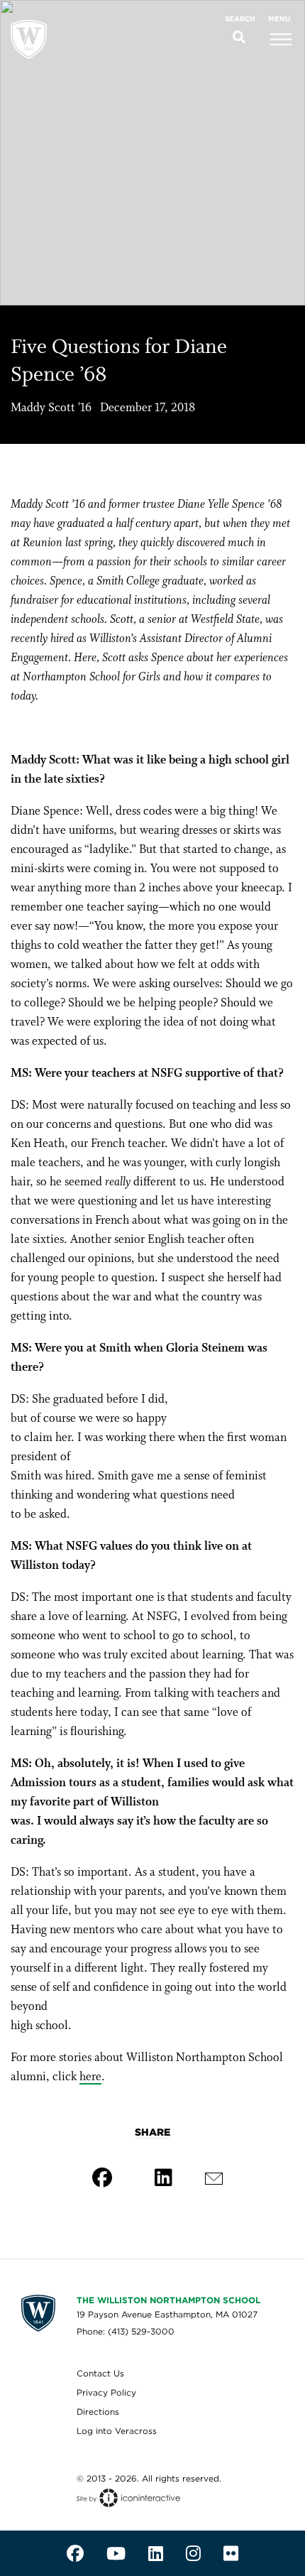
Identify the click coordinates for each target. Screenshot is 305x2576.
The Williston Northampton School (168, 2300)
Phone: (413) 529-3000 (126, 2331)
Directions (98, 2412)
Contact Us (100, 2373)
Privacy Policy (106, 2392)
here (90, 2077)
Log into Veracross (117, 2431)
